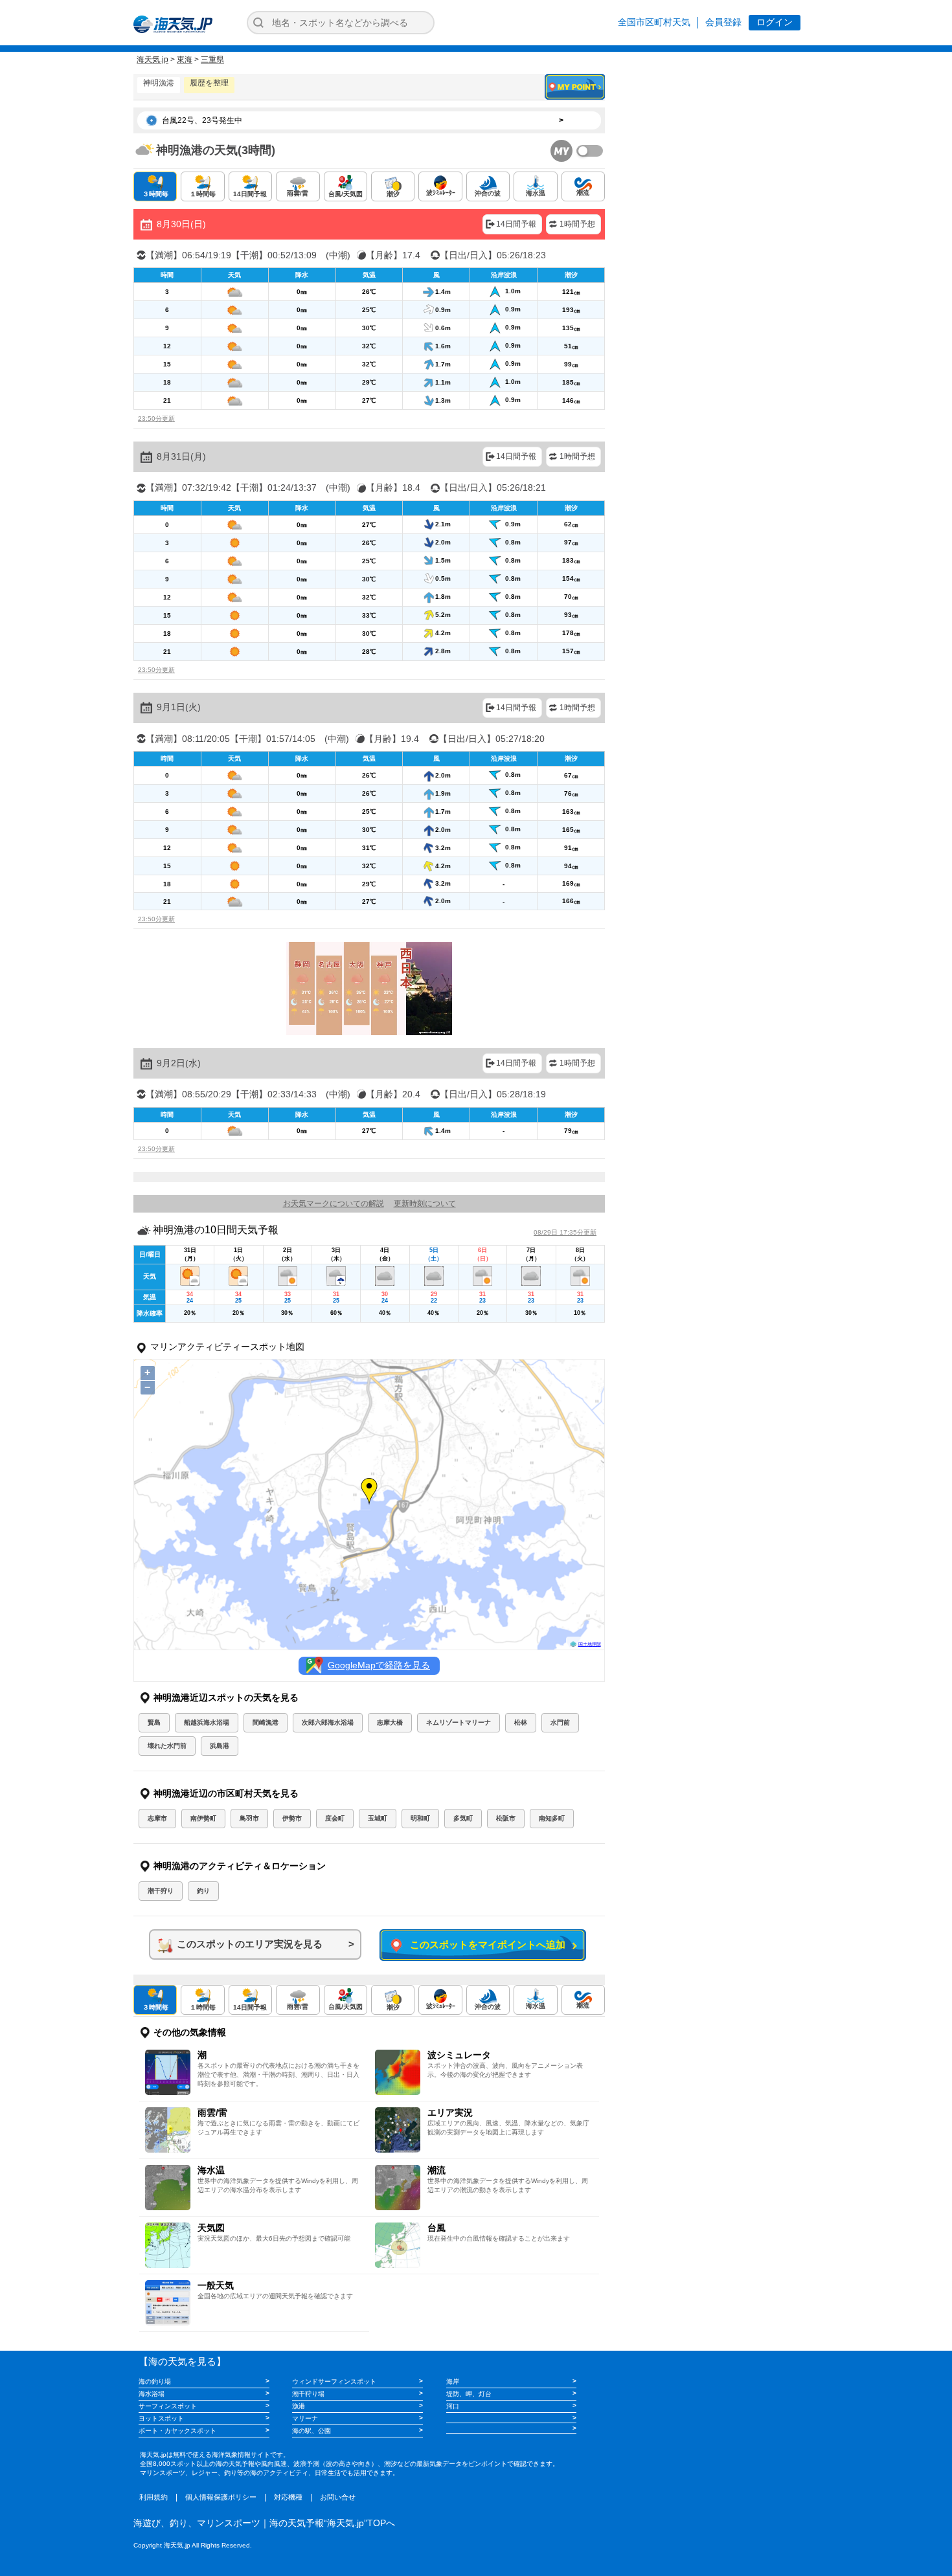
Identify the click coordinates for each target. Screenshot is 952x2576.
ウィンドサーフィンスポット (334, 2381)
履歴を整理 (209, 83)
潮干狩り (161, 1891)
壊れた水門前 (167, 1746)
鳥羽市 (249, 1818)
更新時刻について (425, 1204)
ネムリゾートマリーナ (459, 1722)
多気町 (463, 1818)
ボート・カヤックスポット (177, 2431)
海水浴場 (152, 2394)
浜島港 (220, 1746)
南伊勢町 (203, 1818)
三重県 (212, 60)
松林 (521, 1722)
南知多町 (552, 1818)
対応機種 (288, 2497)
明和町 (420, 1818)
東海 (185, 60)
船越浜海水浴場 (207, 1722)
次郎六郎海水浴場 (328, 1722)
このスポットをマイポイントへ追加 (485, 1944)
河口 (453, 2406)
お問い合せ (338, 2497)
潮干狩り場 (308, 2394)
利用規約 (153, 2497)
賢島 (154, 1722)
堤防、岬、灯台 (469, 2394)
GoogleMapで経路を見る (379, 1665)
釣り (203, 1891)
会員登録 (723, 22)
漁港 (299, 2406)
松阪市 (506, 1818)
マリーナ (305, 2418)
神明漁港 (159, 83)
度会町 (335, 1818)
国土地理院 (590, 1644)
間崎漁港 (266, 1722)
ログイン (775, 22)
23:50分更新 (156, 419)
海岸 (453, 2381)
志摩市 (157, 1818)
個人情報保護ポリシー (221, 2497)
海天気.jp (153, 60)
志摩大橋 (390, 1722)
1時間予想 (577, 224)
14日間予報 (516, 224)
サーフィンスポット (168, 2406)
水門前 (560, 1722)
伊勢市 (292, 1818)
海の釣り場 (155, 2381)
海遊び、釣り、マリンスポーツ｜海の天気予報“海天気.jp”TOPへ (264, 2523)
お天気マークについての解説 (334, 1204)
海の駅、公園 (312, 2431)
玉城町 (378, 1818)
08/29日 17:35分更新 (565, 1232)
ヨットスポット (161, 2418)
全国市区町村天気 (654, 22)
